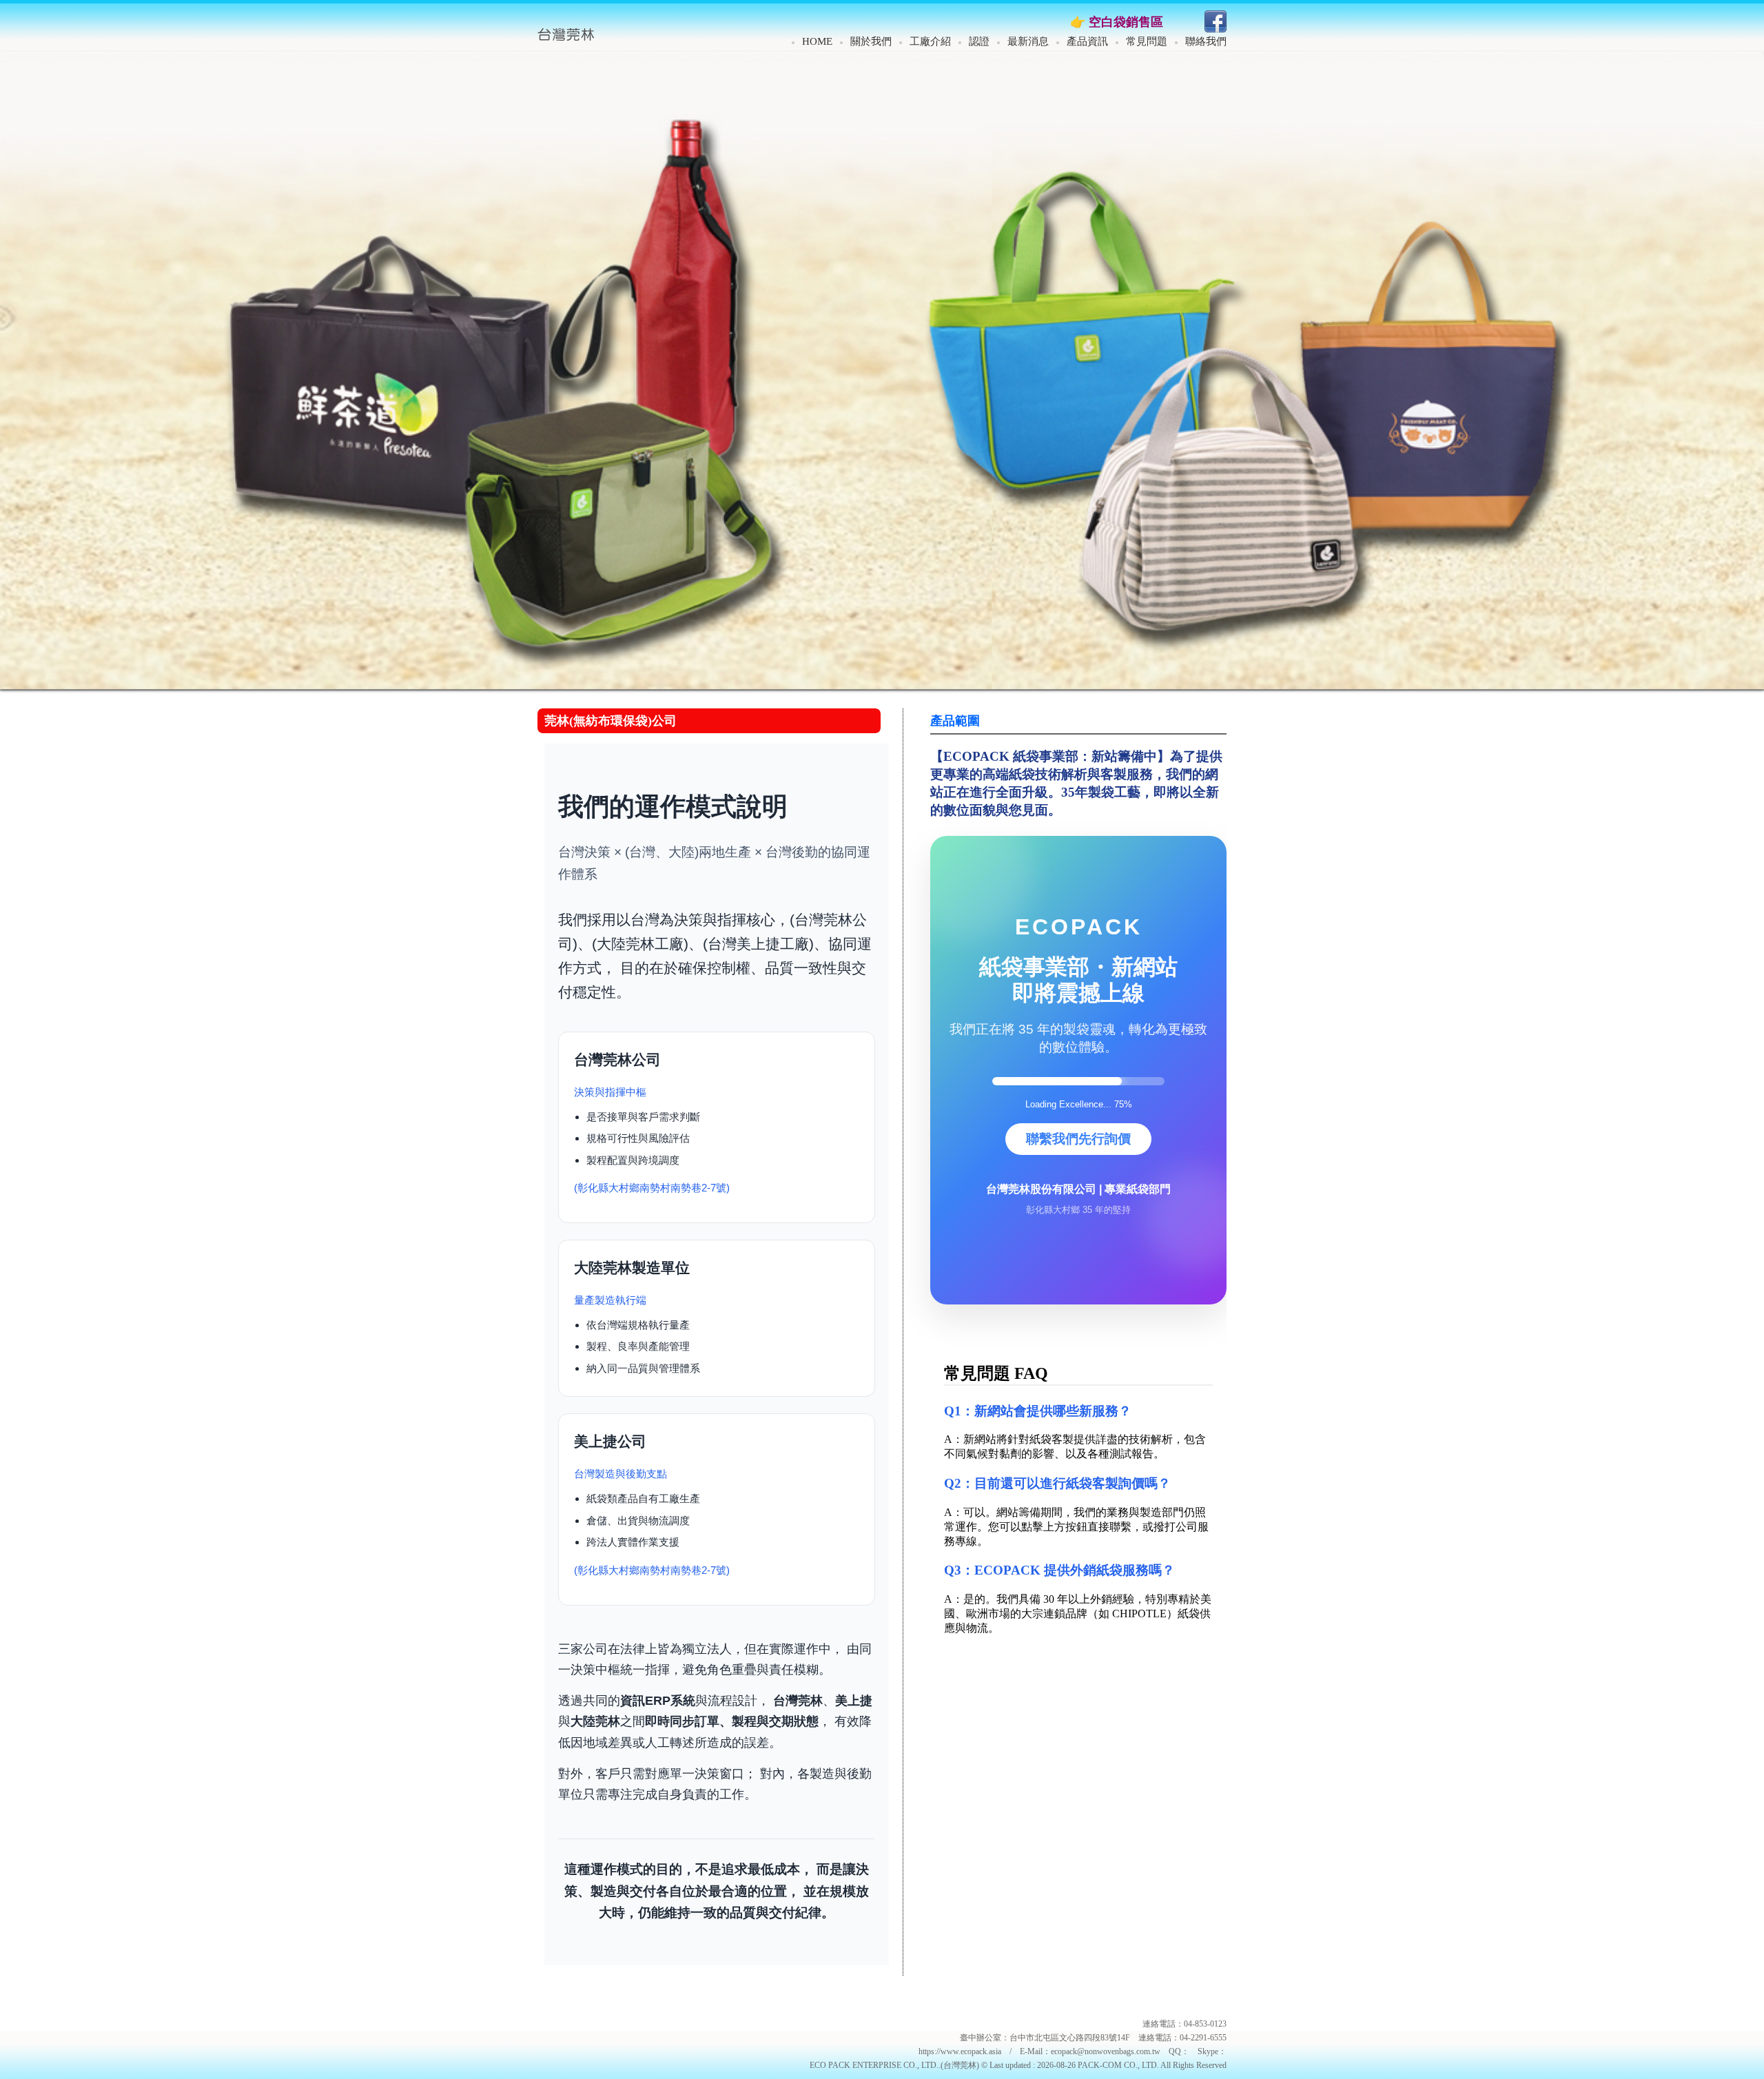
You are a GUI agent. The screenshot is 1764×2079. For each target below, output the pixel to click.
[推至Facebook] (1216, 29)
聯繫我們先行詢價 (1078, 501)
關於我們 (871, 41)
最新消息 (1028, 41)
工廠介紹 (930, 41)
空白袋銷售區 (1126, 22)
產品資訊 (1087, 41)
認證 (979, 41)
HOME (817, 41)
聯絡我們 (1206, 41)
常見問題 (1147, 41)
